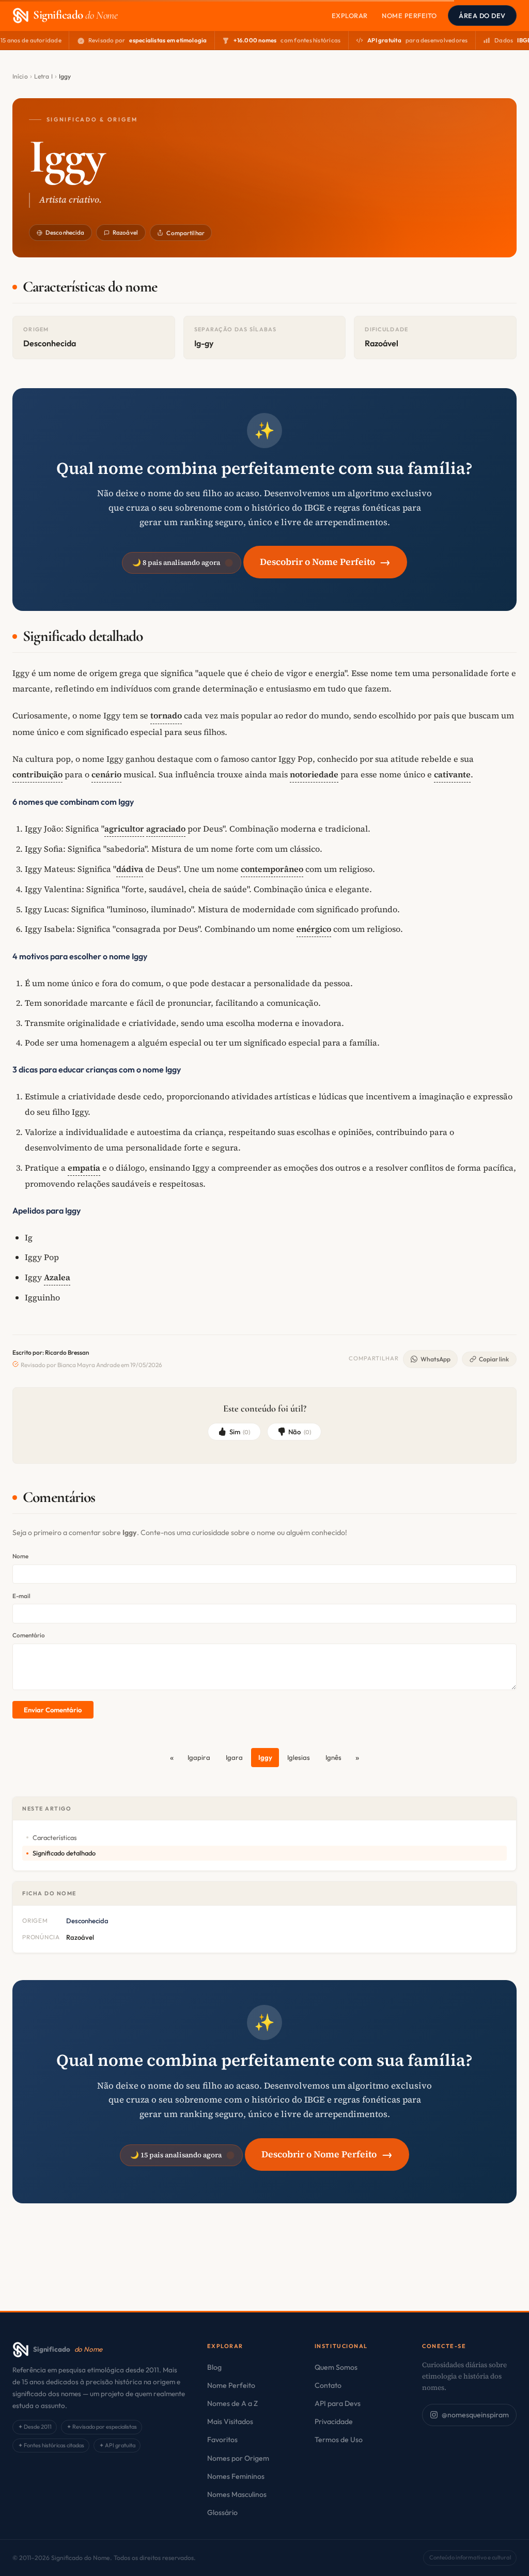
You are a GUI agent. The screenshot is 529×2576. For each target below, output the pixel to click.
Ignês (333, 1757)
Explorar (350, 16)
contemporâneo (272, 869)
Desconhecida (65, 232)
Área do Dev (482, 16)
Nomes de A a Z (232, 2403)
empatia (84, 1168)
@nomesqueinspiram (475, 2415)
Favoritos (222, 2440)
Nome (20, 1556)
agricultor (124, 829)
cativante (452, 774)
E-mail (21, 1596)
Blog (214, 2367)
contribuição (37, 774)
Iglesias (299, 1757)
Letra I (43, 76)
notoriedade (314, 774)
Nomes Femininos (236, 2476)
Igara (234, 1757)
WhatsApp (435, 1359)
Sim (240, 1432)
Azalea (57, 1277)
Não (300, 1432)
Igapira (199, 1757)
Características (55, 1837)
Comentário (29, 1635)
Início (20, 76)
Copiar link (494, 1359)
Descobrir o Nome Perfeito (325, 562)
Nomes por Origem (238, 2458)
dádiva (130, 869)
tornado (166, 715)
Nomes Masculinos (237, 2494)
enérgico (314, 929)
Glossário (222, 2512)
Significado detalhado (64, 1853)
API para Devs (338, 2403)
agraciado (166, 829)
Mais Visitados (230, 2421)
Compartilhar (185, 233)
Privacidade (334, 2421)
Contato (328, 2385)
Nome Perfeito (409, 16)
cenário (106, 774)
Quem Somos (336, 2367)
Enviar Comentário (53, 1710)
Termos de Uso (339, 2440)
